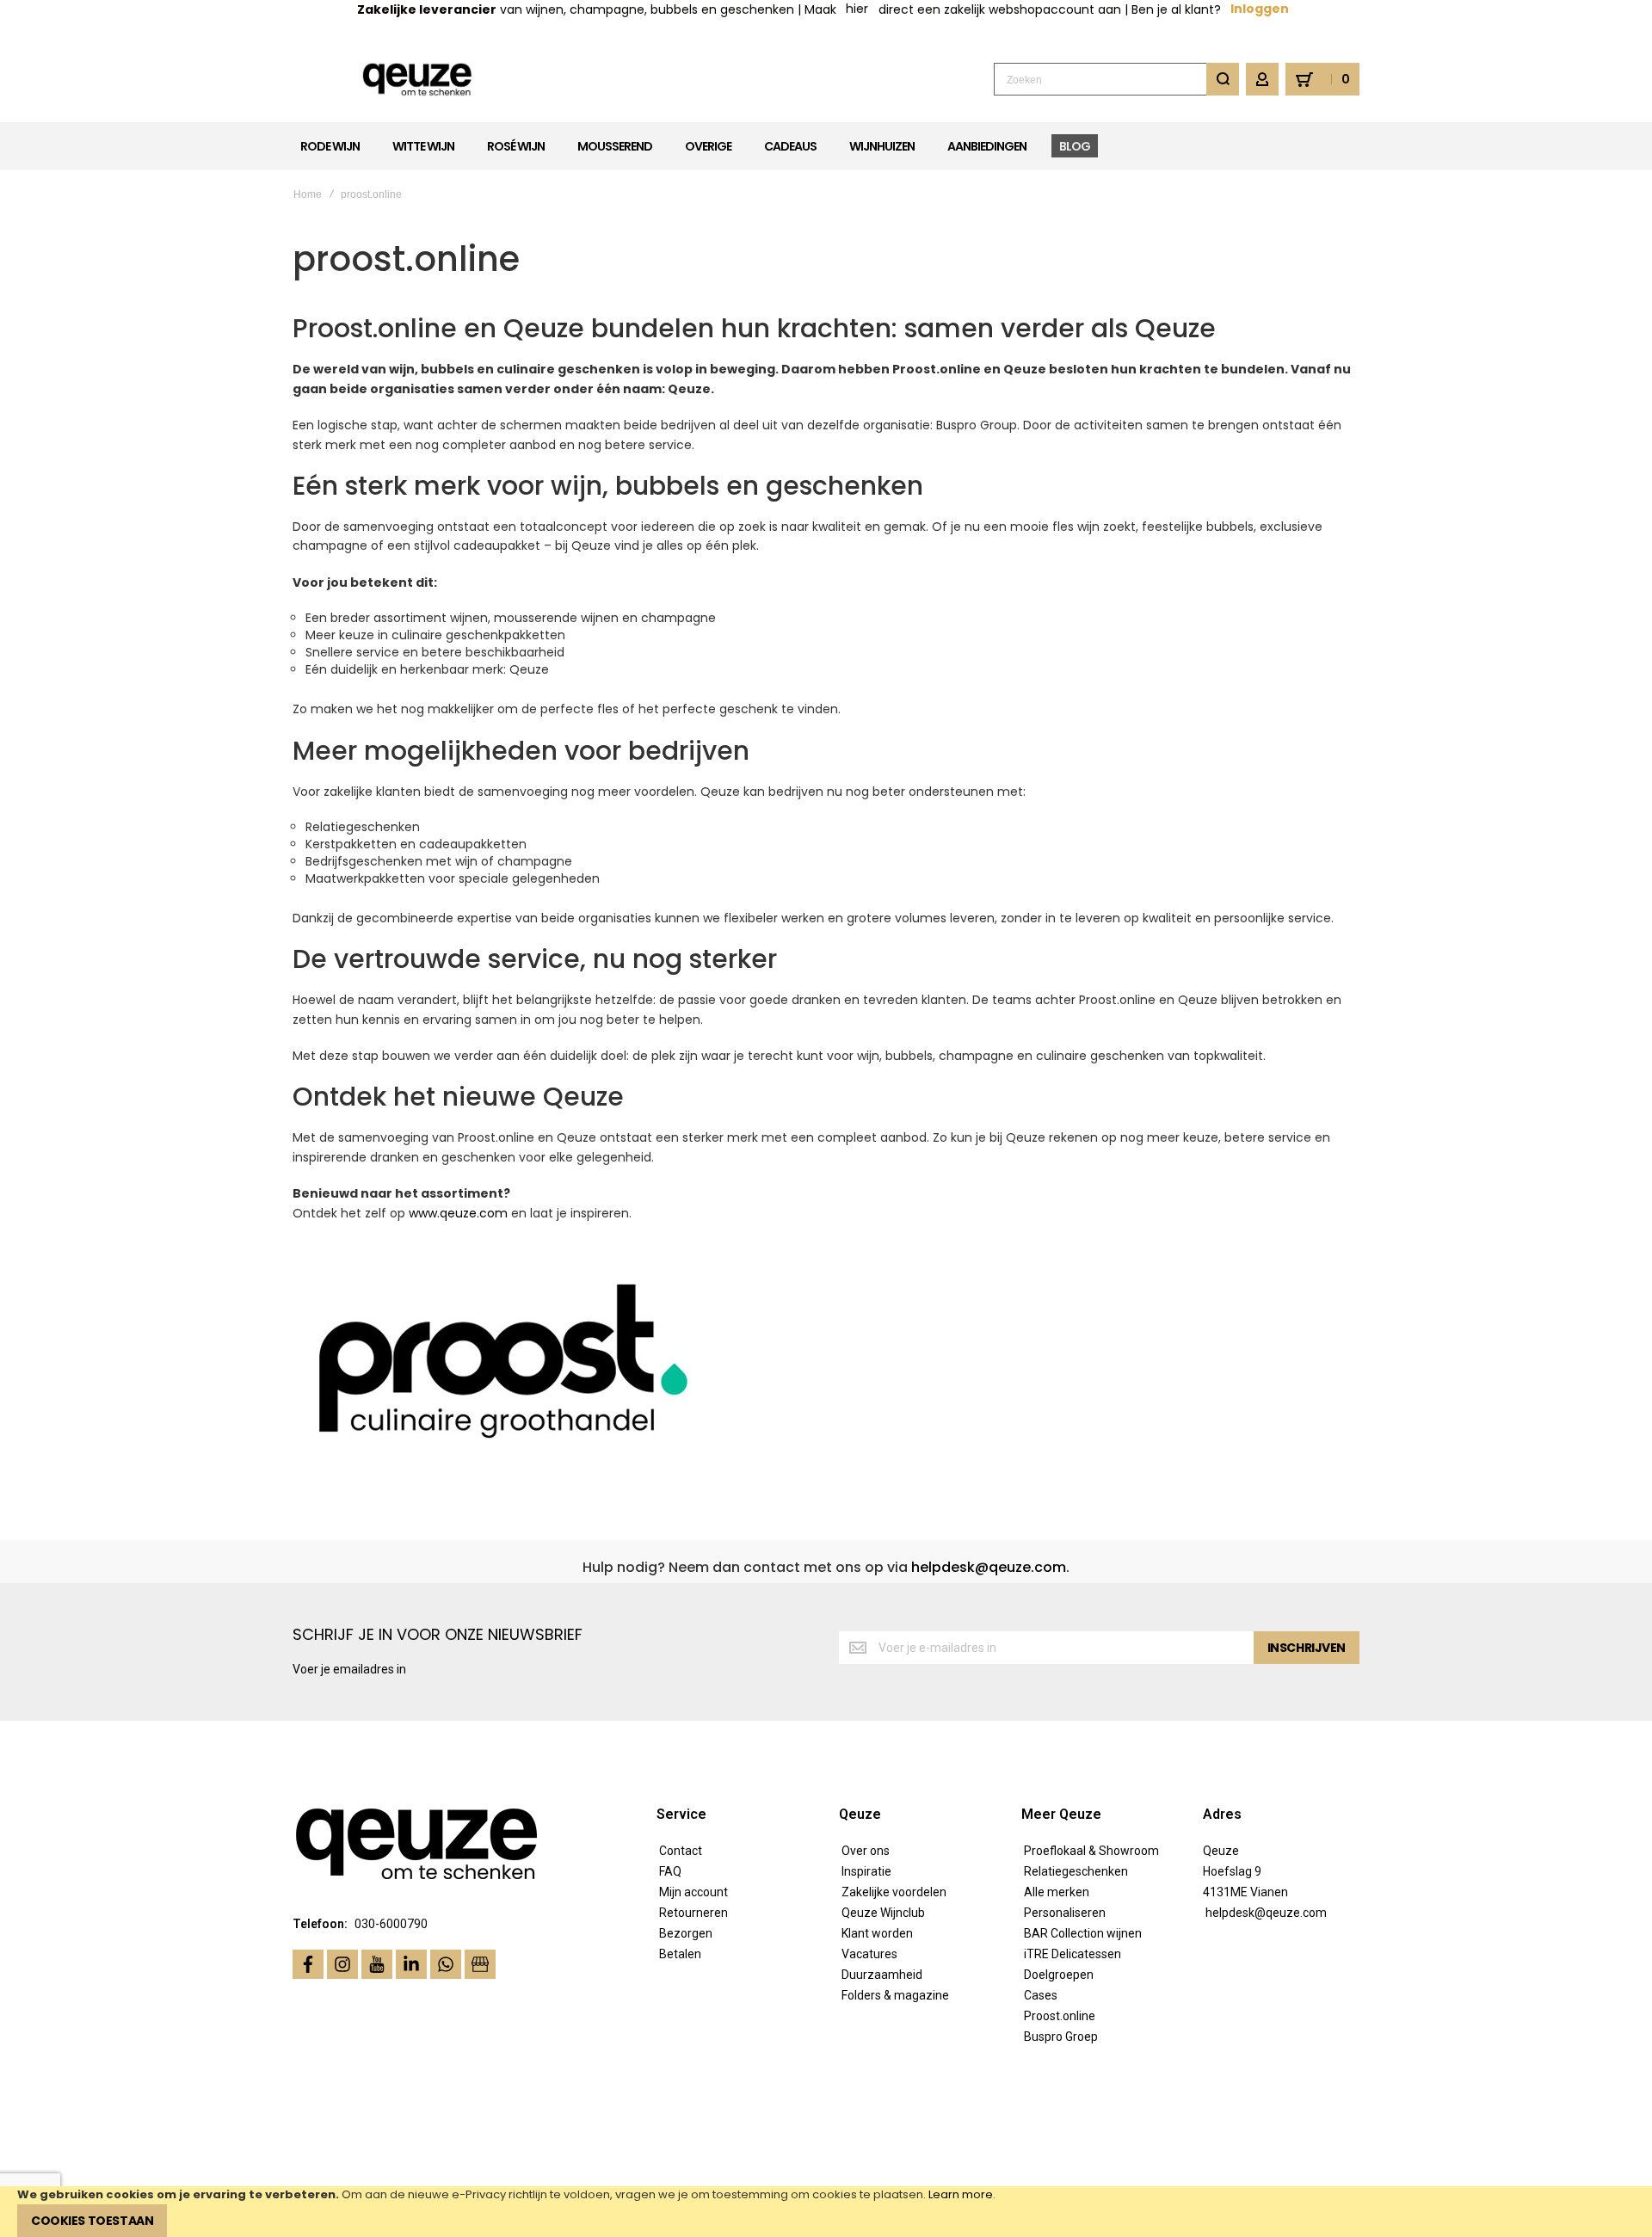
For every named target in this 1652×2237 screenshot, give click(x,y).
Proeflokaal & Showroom (1091, 1851)
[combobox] (1116, 79)
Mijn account (693, 1892)
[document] (826, 2212)
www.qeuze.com (458, 1213)
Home (308, 194)
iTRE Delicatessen (1073, 1954)
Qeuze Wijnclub (883, 1913)
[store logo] (418, 80)
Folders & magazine (895, 1995)
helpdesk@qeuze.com (989, 1567)
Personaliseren (1065, 1913)
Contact (681, 1851)
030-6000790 (391, 1924)
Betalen (680, 1954)
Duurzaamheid (882, 1975)
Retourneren (693, 1913)
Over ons (866, 1851)
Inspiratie (866, 1871)
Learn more (961, 2194)
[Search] (1223, 79)
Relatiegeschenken (1076, 1871)
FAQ (670, 1871)
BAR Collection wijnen (1083, 1933)
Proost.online (1060, 2016)
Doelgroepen (1059, 1975)
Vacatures (869, 1954)
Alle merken (1057, 1892)
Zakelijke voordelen (894, 1892)
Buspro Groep (1061, 2037)
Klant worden (877, 1933)
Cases (1041, 1995)
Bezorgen (686, 1933)
